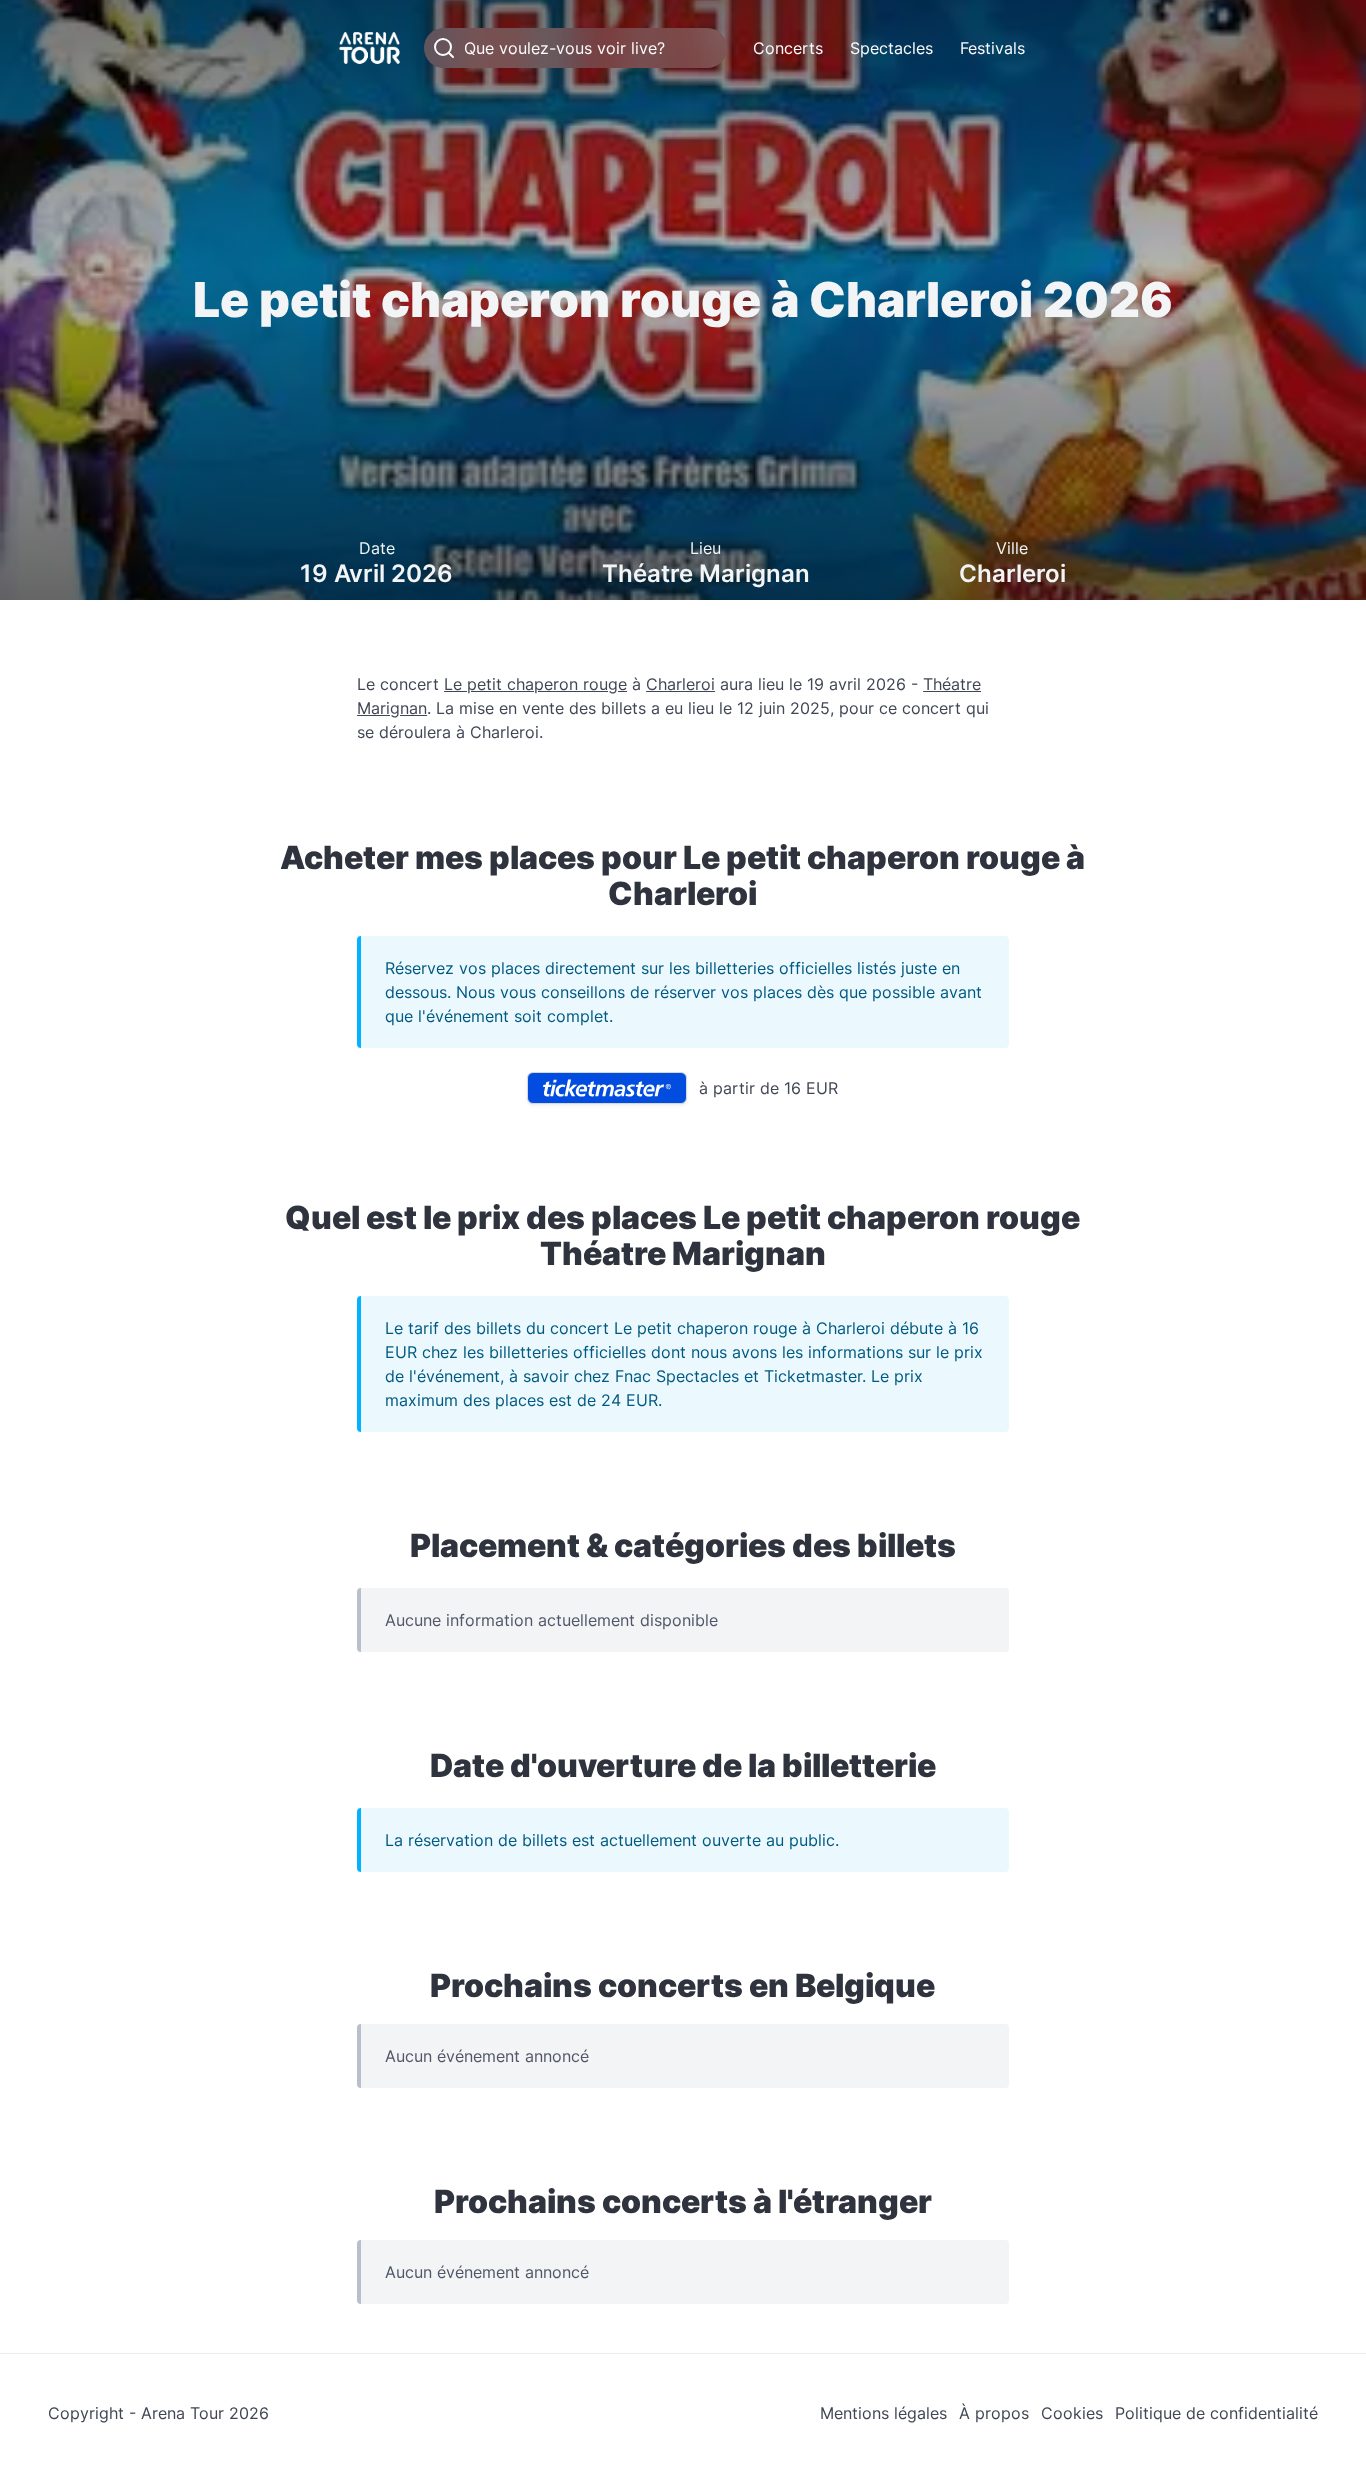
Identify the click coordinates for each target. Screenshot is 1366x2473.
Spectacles (891, 48)
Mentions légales (883, 2413)
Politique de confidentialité (1216, 2413)
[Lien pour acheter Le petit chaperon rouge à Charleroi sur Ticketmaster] (607, 1088)
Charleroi (680, 684)
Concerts (788, 48)
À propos (994, 2413)
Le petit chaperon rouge (535, 684)
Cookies (1072, 2413)
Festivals (992, 48)
